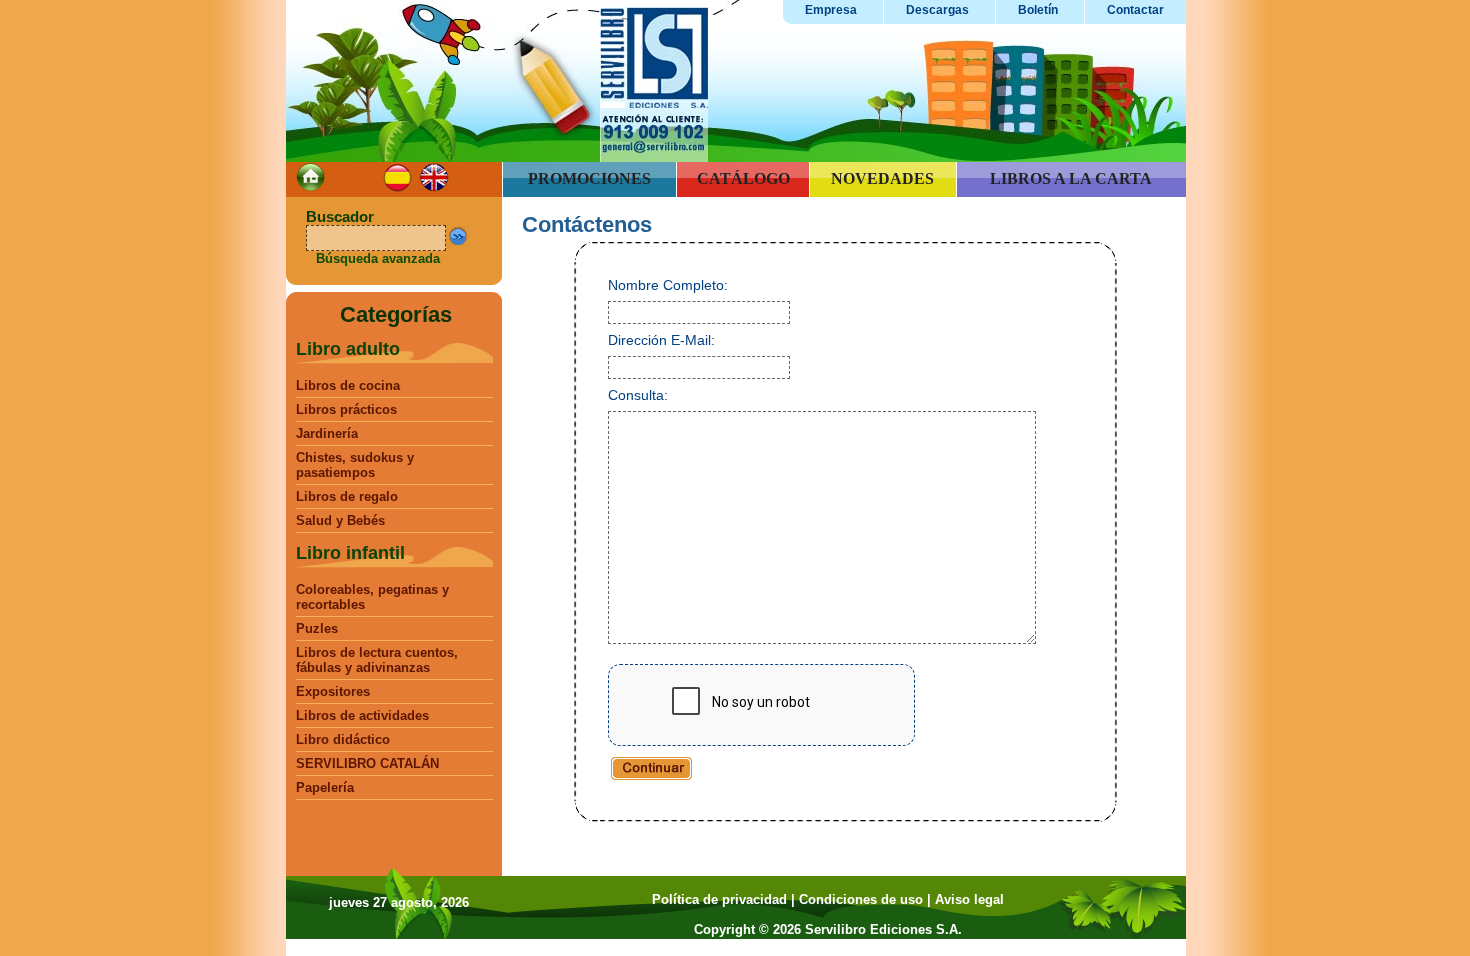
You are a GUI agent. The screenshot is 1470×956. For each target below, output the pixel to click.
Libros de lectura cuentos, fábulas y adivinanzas (377, 660)
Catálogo (743, 178)
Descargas (937, 10)
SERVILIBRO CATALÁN (367, 763)
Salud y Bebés (340, 520)
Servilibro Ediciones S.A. (883, 929)
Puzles (317, 628)
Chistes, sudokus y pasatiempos (355, 465)
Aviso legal (969, 899)
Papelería (325, 787)
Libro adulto (348, 349)
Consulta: (638, 395)
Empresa (831, 10)
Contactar (1135, 10)
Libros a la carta (1071, 178)
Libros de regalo (347, 496)
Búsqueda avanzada (378, 258)
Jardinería (327, 433)
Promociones (589, 178)
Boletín (1038, 10)
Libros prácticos (346, 409)
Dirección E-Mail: (661, 340)
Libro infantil (350, 553)
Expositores (333, 691)
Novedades (882, 178)
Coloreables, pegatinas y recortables (372, 597)
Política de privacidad (719, 899)
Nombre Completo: (668, 285)
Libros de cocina (348, 385)
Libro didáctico (343, 739)
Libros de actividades (362, 715)
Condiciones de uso (861, 899)
